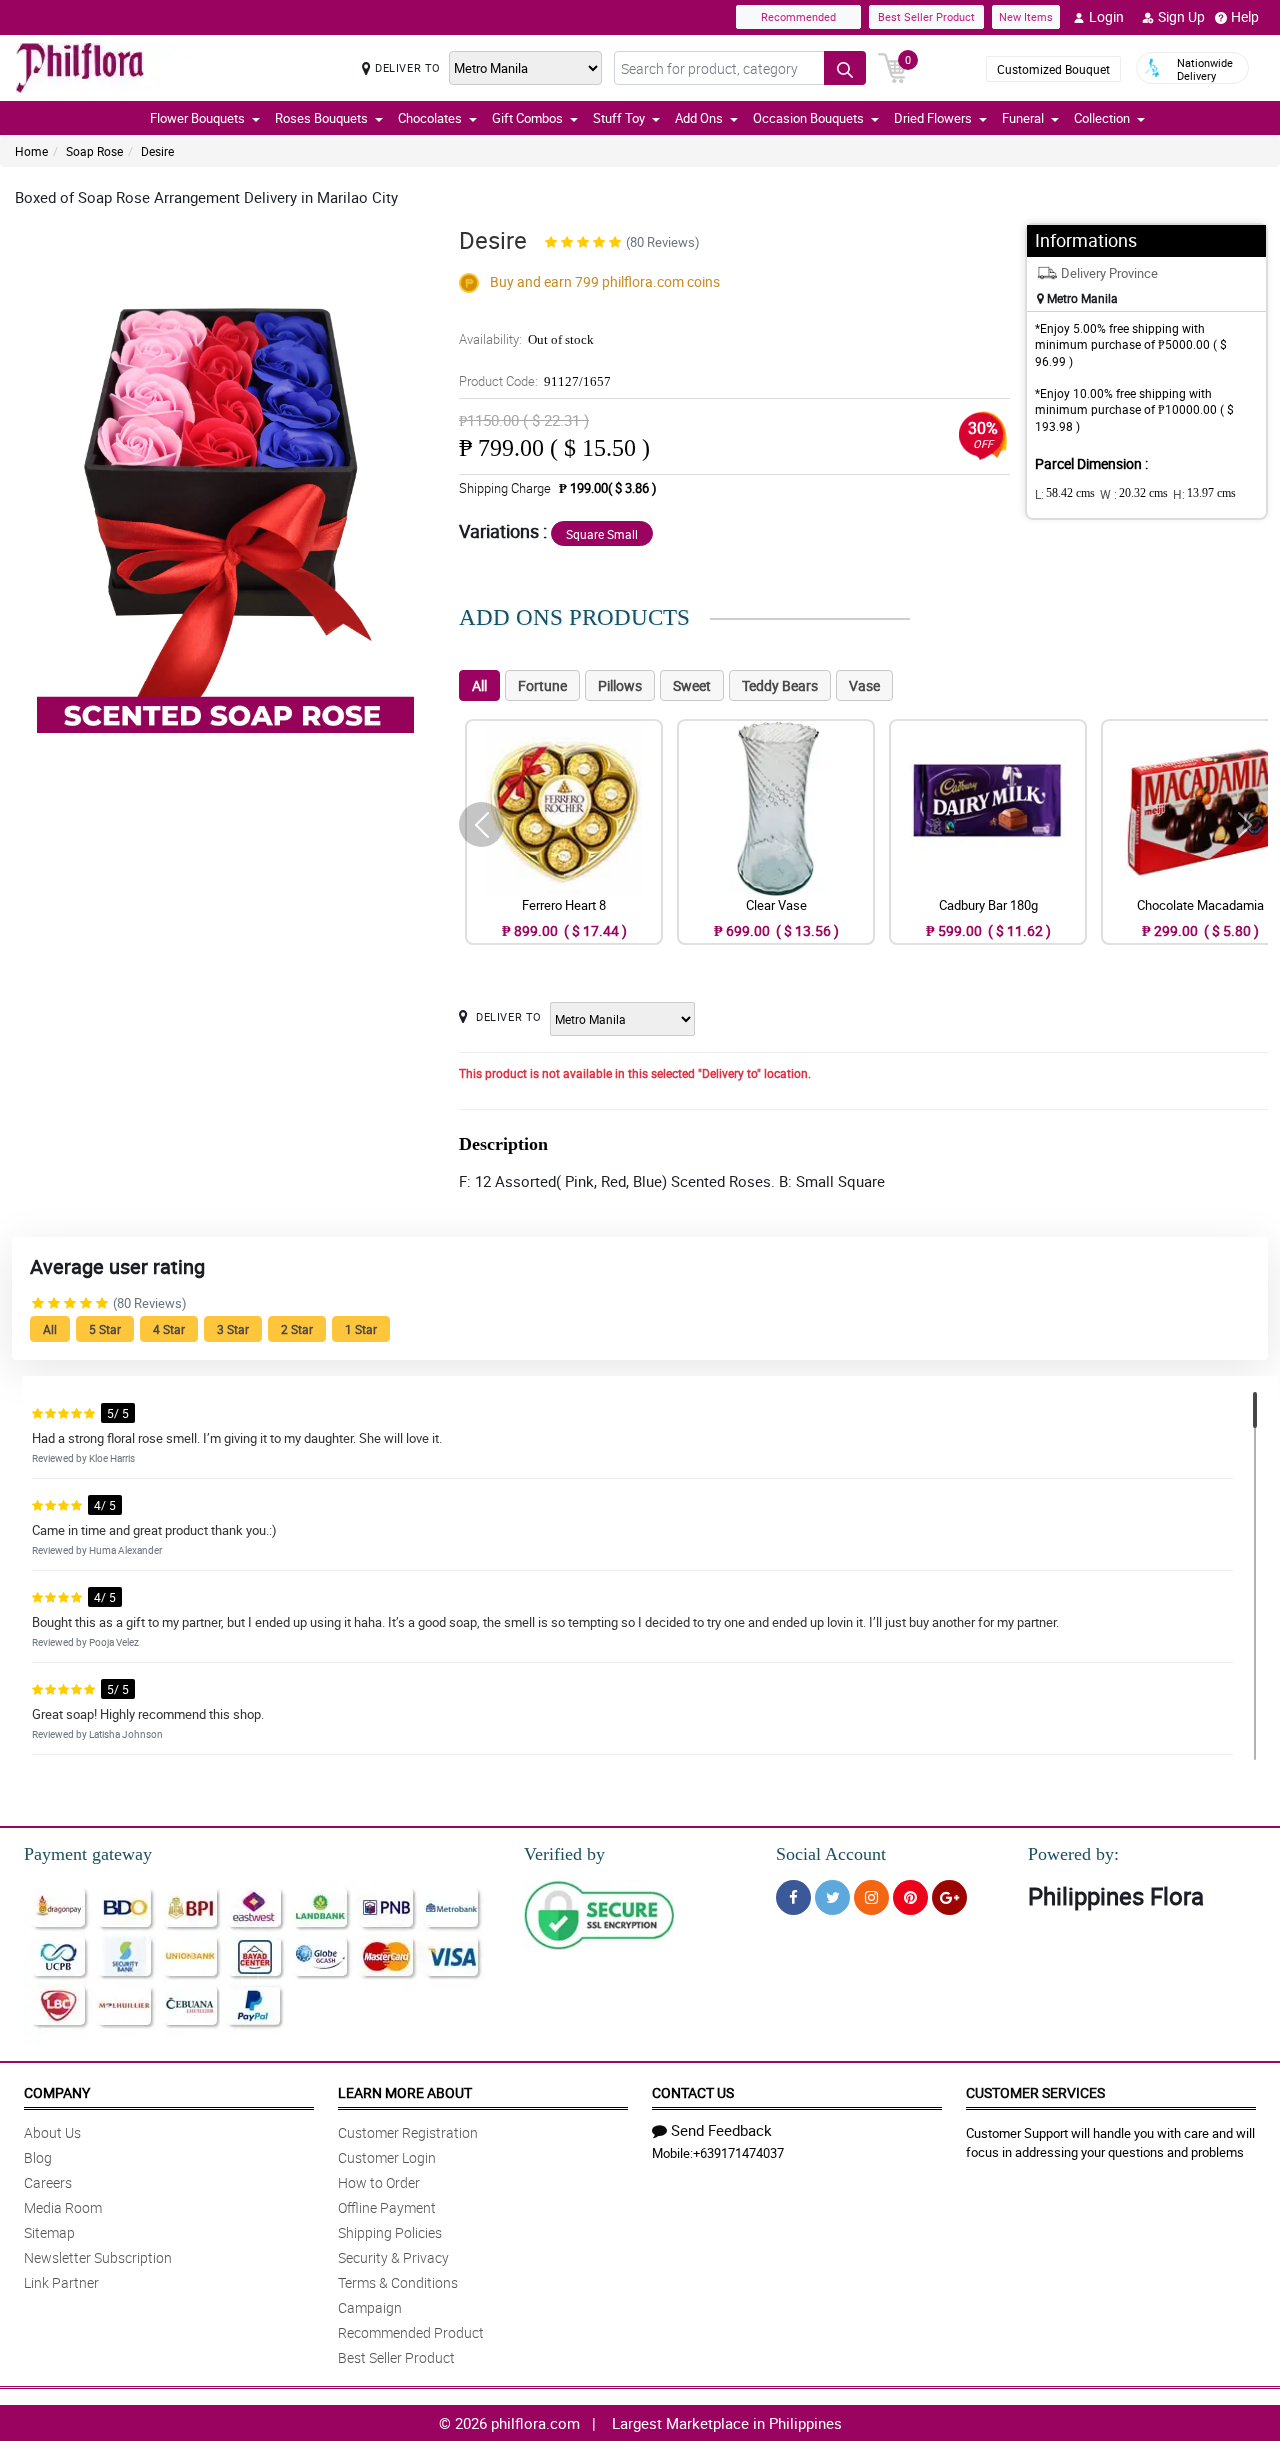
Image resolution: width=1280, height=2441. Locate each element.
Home (31, 151)
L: (1065, 494)
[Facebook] (793, 1897)
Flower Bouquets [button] (197, 118)
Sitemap (49, 2232)
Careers (48, 2182)
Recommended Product (411, 2332)
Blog (38, 2157)
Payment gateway (88, 1854)
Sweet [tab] (692, 685)
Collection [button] (1102, 118)
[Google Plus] (949, 1897)
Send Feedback (721, 2130)
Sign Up (1181, 16)
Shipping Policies (390, 2232)
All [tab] (479, 685)
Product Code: (535, 381)
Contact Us (693, 2092)
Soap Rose (94, 151)
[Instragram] (871, 1897)
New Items (1026, 16)
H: (1204, 494)
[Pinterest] (910, 1897)
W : (1134, 494)
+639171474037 (738, 2153)
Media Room (63, 2207)
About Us (52, 2132)
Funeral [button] (1023, 118)
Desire (157, 151)
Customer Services (1035, 2092)
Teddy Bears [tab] (780, 685)
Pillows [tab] (620, 685)
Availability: (526, 339)
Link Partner (61, 2282)
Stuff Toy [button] (619, 118)
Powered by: (1073, 1854)
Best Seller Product (926, 16)
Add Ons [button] (699, 118)
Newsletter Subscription (98, 2257)
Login (1106, 16)
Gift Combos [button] (527, 118)
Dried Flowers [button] (933, 118)
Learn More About (405, 2092)
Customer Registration (408, 2132)
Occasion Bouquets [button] (808, 118)
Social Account (831, 1854)
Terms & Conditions (398, 2282)
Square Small (602, 534)
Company (57, 2092)
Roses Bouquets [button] (321, 118)
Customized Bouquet (1053, 69)
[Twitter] (832, 1897)
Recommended (798, 16)
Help (1245, 16)
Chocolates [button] (430, 118)
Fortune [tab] (542, 685)
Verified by (564, 1854)
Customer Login (387, 2157)
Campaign (370, 2307)
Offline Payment (387, 2207)
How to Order (379, 2182)
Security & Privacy (393, 2257)
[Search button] (845, 68)
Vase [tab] (864, 685)
